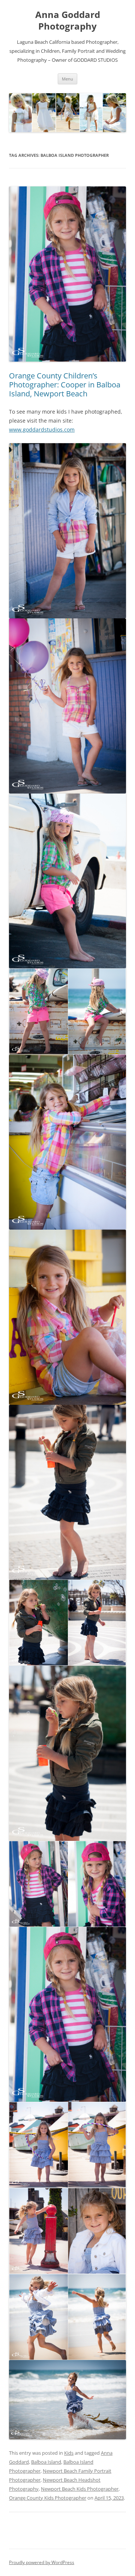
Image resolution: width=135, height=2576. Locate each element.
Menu (67, 79)
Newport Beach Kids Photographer (80, 2489)
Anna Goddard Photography (68, 21)
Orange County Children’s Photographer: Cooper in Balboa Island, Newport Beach (65, 385)
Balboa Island (46, 2462)
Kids (69, 2453)
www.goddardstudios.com (42, 430)
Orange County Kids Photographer (48, 2498)
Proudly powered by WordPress (42, 2562)
